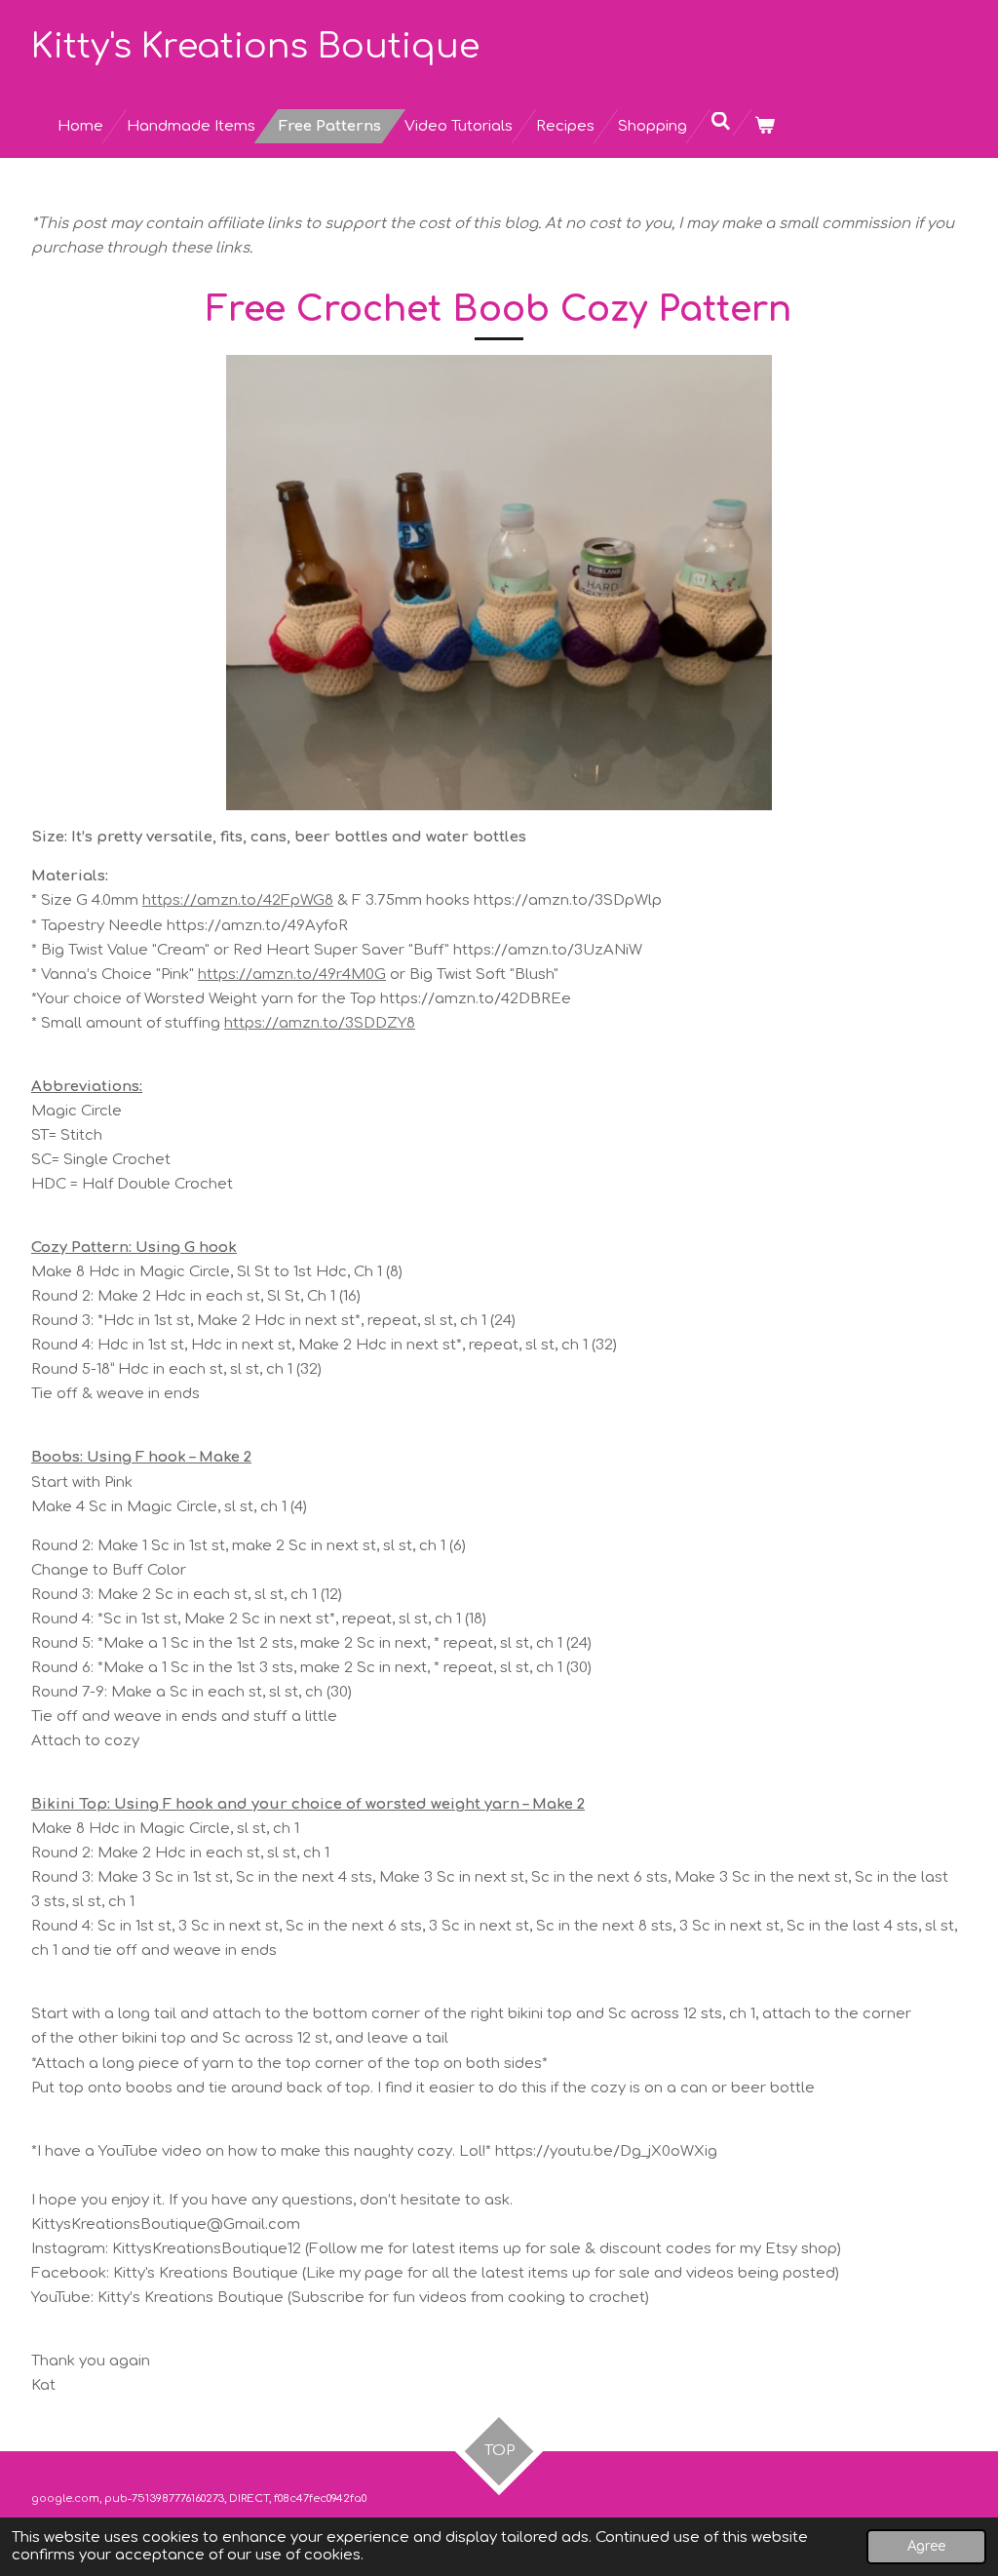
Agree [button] (926, 2546)
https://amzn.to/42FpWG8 (238, 900)
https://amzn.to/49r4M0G (292, 975)
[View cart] (765, 126)
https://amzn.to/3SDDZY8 (320, 1023)
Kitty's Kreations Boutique (255, 46)
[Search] (721, 122)
